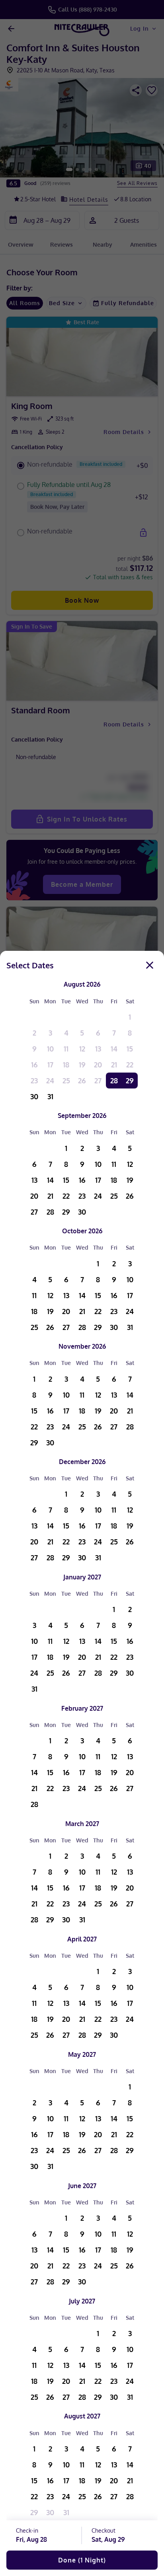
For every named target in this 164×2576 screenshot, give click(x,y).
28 (114, 1081)
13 (98, 1049)
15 (130, 1049)
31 (50, 1096)
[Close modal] (150, 965)
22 (130, 1065)
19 (82, 1065)
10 (50, 1049)
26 (82, 1081)
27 (98, 1081)
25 (66, 1081)
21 (114, 1065)
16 (34, 1065)
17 (50, 1065)
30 (34, 1096)
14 (114, 1049)
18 (66, 1065)
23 (34, 1081)
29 (130, 1081)
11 (66, 1049)
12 (82, 1049)
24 (50, 1081)
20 (98, 1065)
